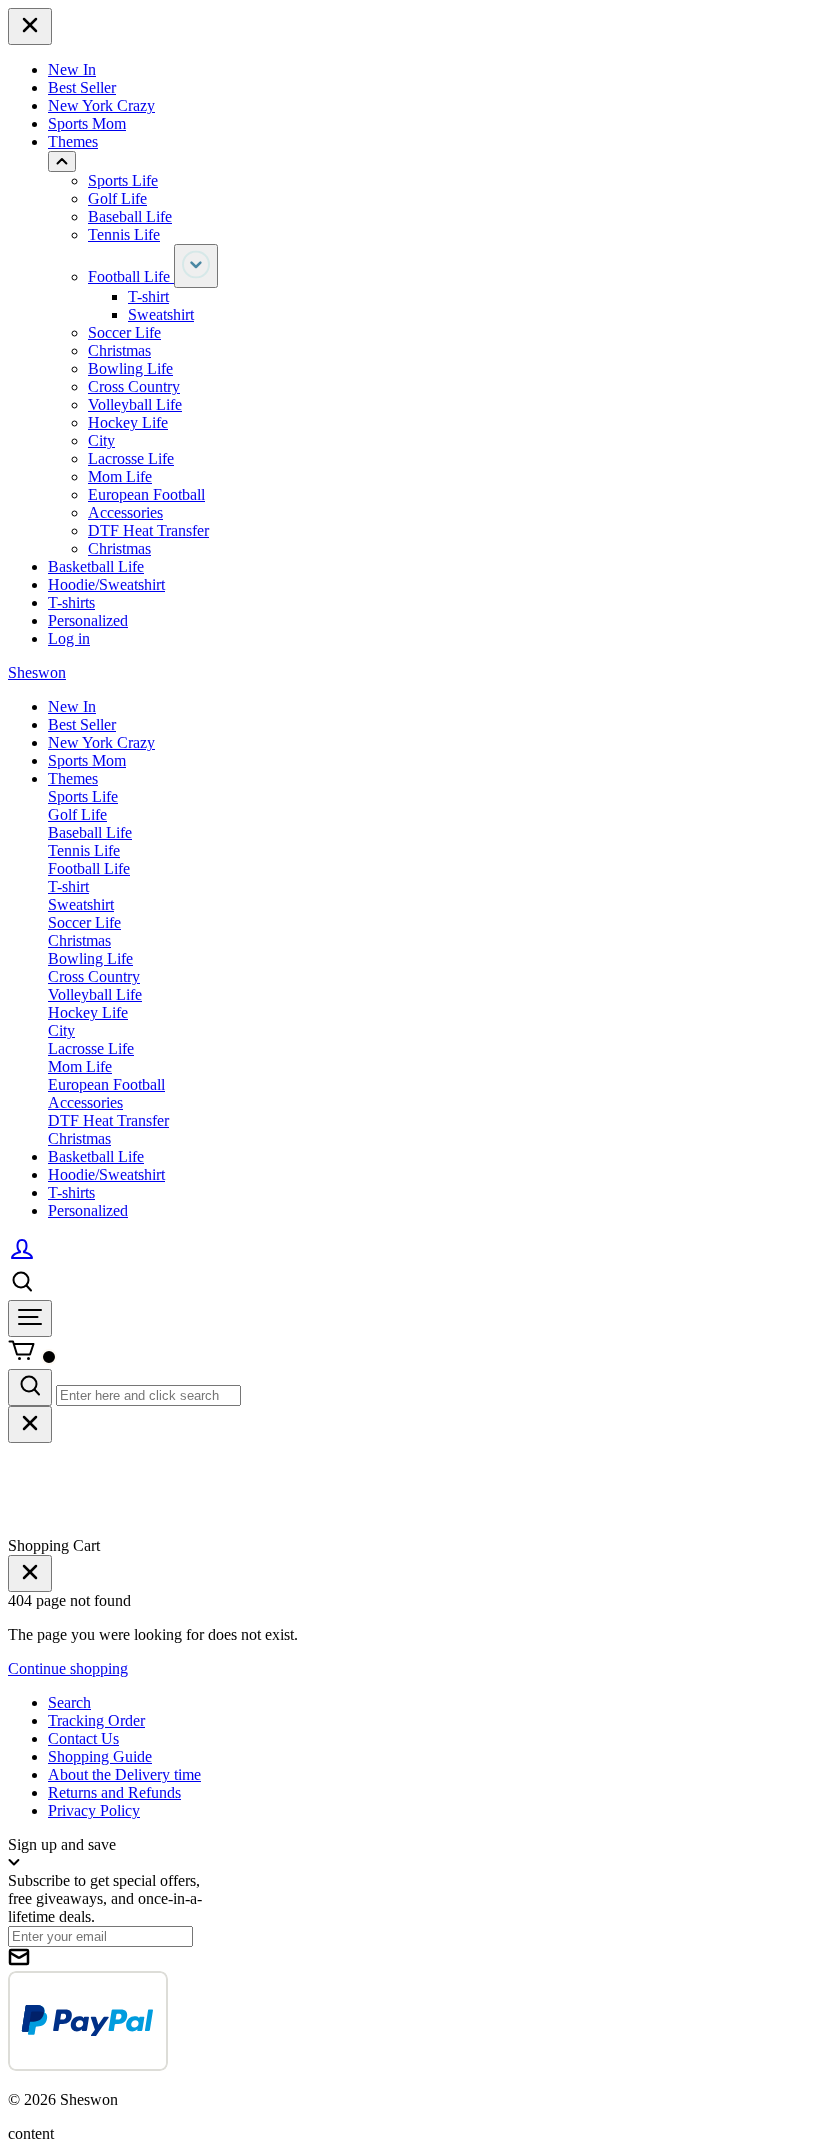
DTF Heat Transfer (148, 530)
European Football (146, 494)
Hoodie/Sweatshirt (106, 584)
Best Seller (82, 87)
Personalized (88, 620)
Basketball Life (96, 566)
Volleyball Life (135, 404)
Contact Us (83, 1738)
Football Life (131, 276)
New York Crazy (101, 105)
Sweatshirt (161, 314)
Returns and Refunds (114, 1792)
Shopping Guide (100, 1756)
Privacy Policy (94, 1810)
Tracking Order (96, 1720)
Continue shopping (68, 1668)
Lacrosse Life (131, 458)
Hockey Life (128, 422)
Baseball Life (130, 216)
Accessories (125, 512)
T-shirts (71, 602)
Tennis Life (124, 234)
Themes (73, 141)
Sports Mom (87, 123)
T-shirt (148, 296)
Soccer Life (124, 332)
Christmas (119, 350)
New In (72, 69)
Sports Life (123, 180)
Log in (69, 638)
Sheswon (37, 672)
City (101, 440)
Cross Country (134, 386)
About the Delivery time (124, 1774)
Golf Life (117, 198)
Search (69, 1702)
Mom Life (120, 476)
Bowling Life (130, 368)
